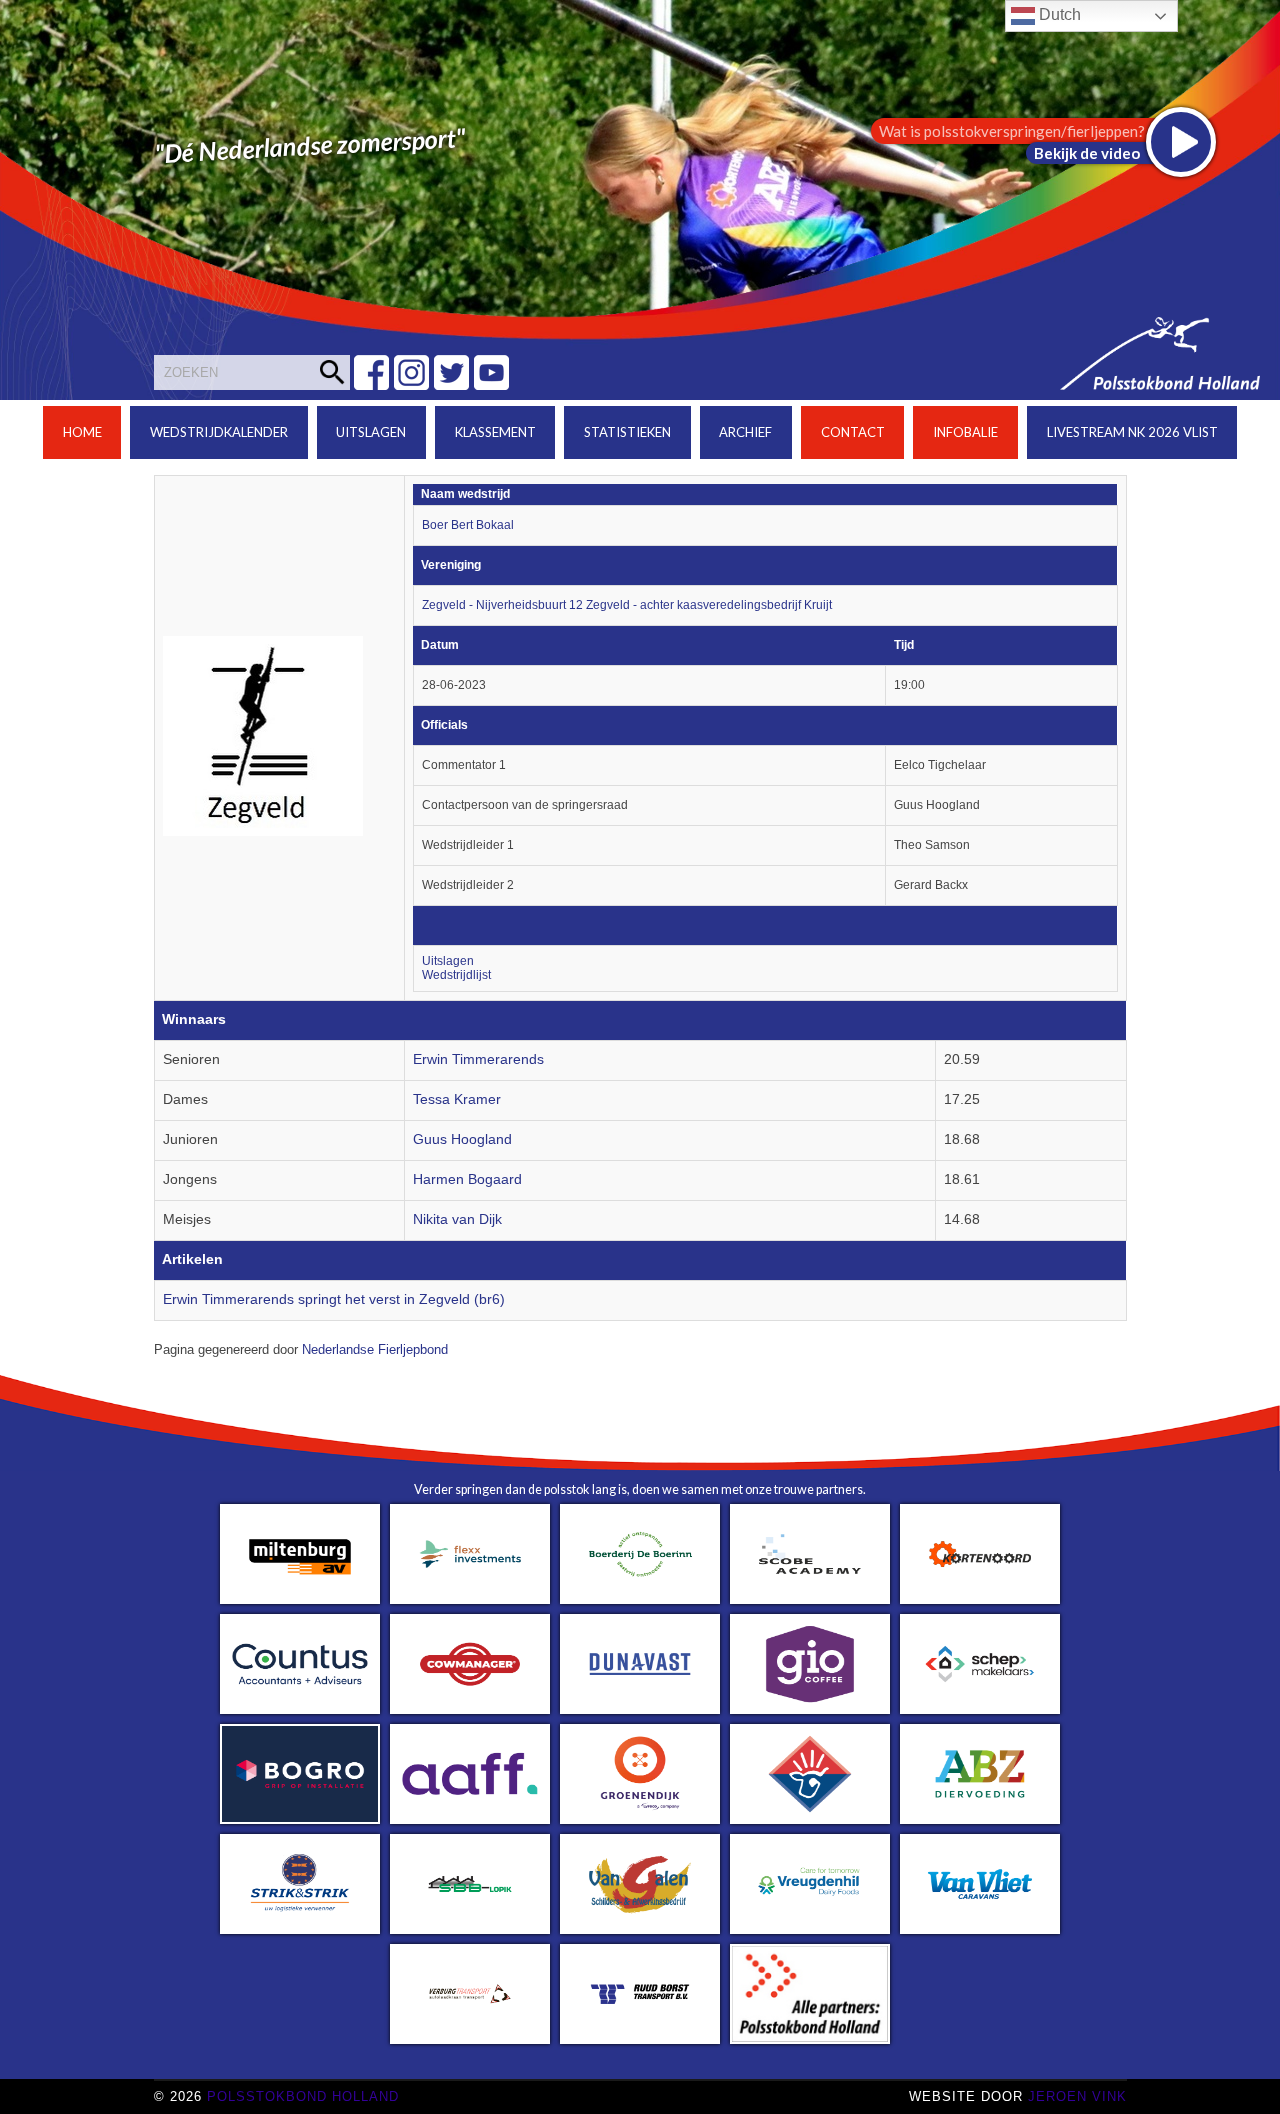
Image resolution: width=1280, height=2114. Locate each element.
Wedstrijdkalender (219, 432)
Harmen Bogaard (467, 1179)
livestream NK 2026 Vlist (1132, 432)
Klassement (495, 432)
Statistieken (627, 432)
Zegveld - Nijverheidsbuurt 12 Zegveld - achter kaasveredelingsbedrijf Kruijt (627, 605)
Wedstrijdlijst (456, 975)
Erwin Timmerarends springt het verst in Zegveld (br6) (334, 1299)
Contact (853, 432)
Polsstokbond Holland (303, 2096)
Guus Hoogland (462, 1139)
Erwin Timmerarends (478, 1059)
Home (82, 432)
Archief (745, 432)
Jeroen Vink (1077, 2096)
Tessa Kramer (457, 1099)
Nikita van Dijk (457, 1219)
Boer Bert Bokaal (468, 525)
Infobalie (965, 432)
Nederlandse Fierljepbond (375, 1350)
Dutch (1058, 14)
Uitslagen (371, 432)
